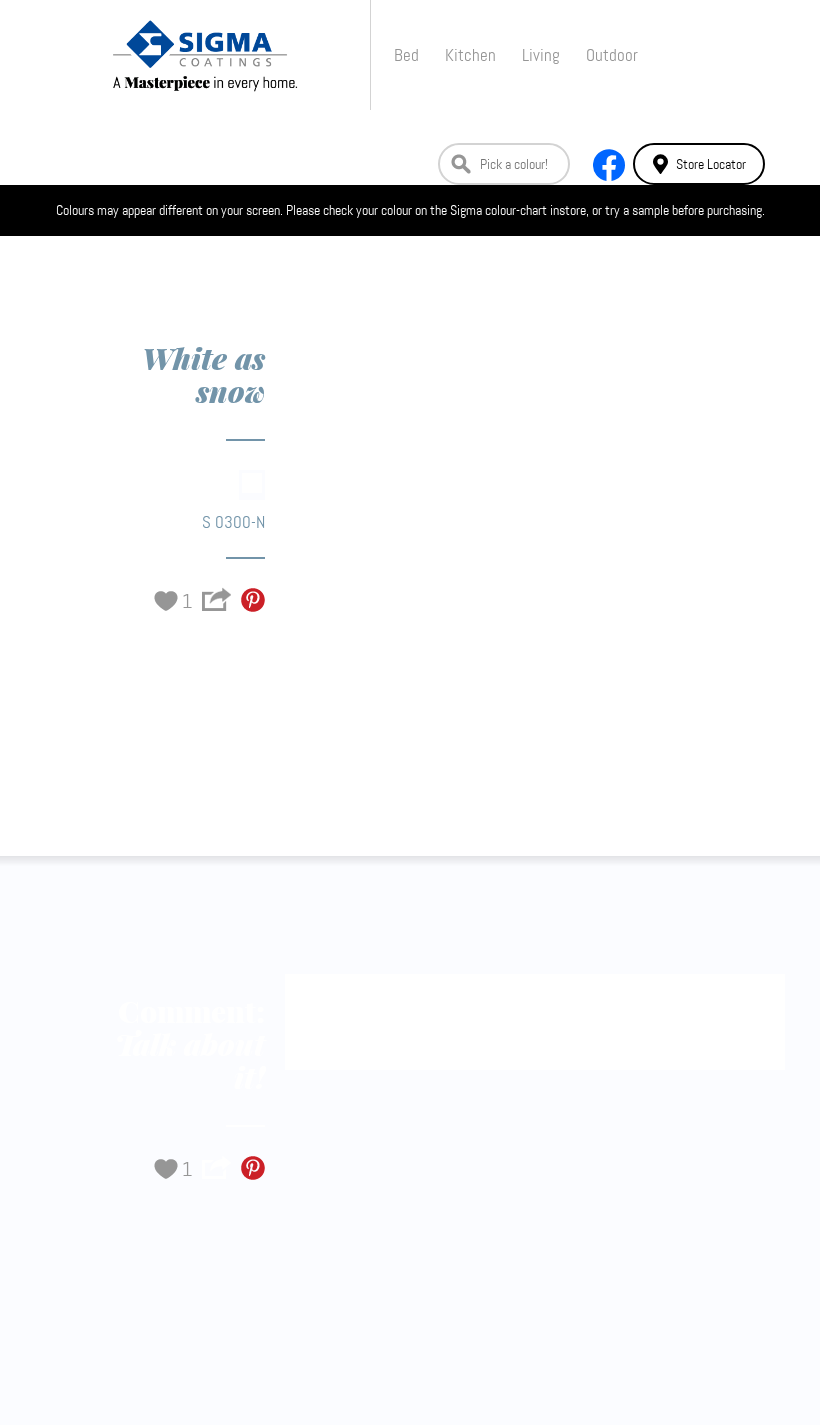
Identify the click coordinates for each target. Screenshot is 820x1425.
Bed (406, 55)
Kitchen (470, 55)
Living (541, 55)
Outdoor (612, 55)
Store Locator (711, 164)
